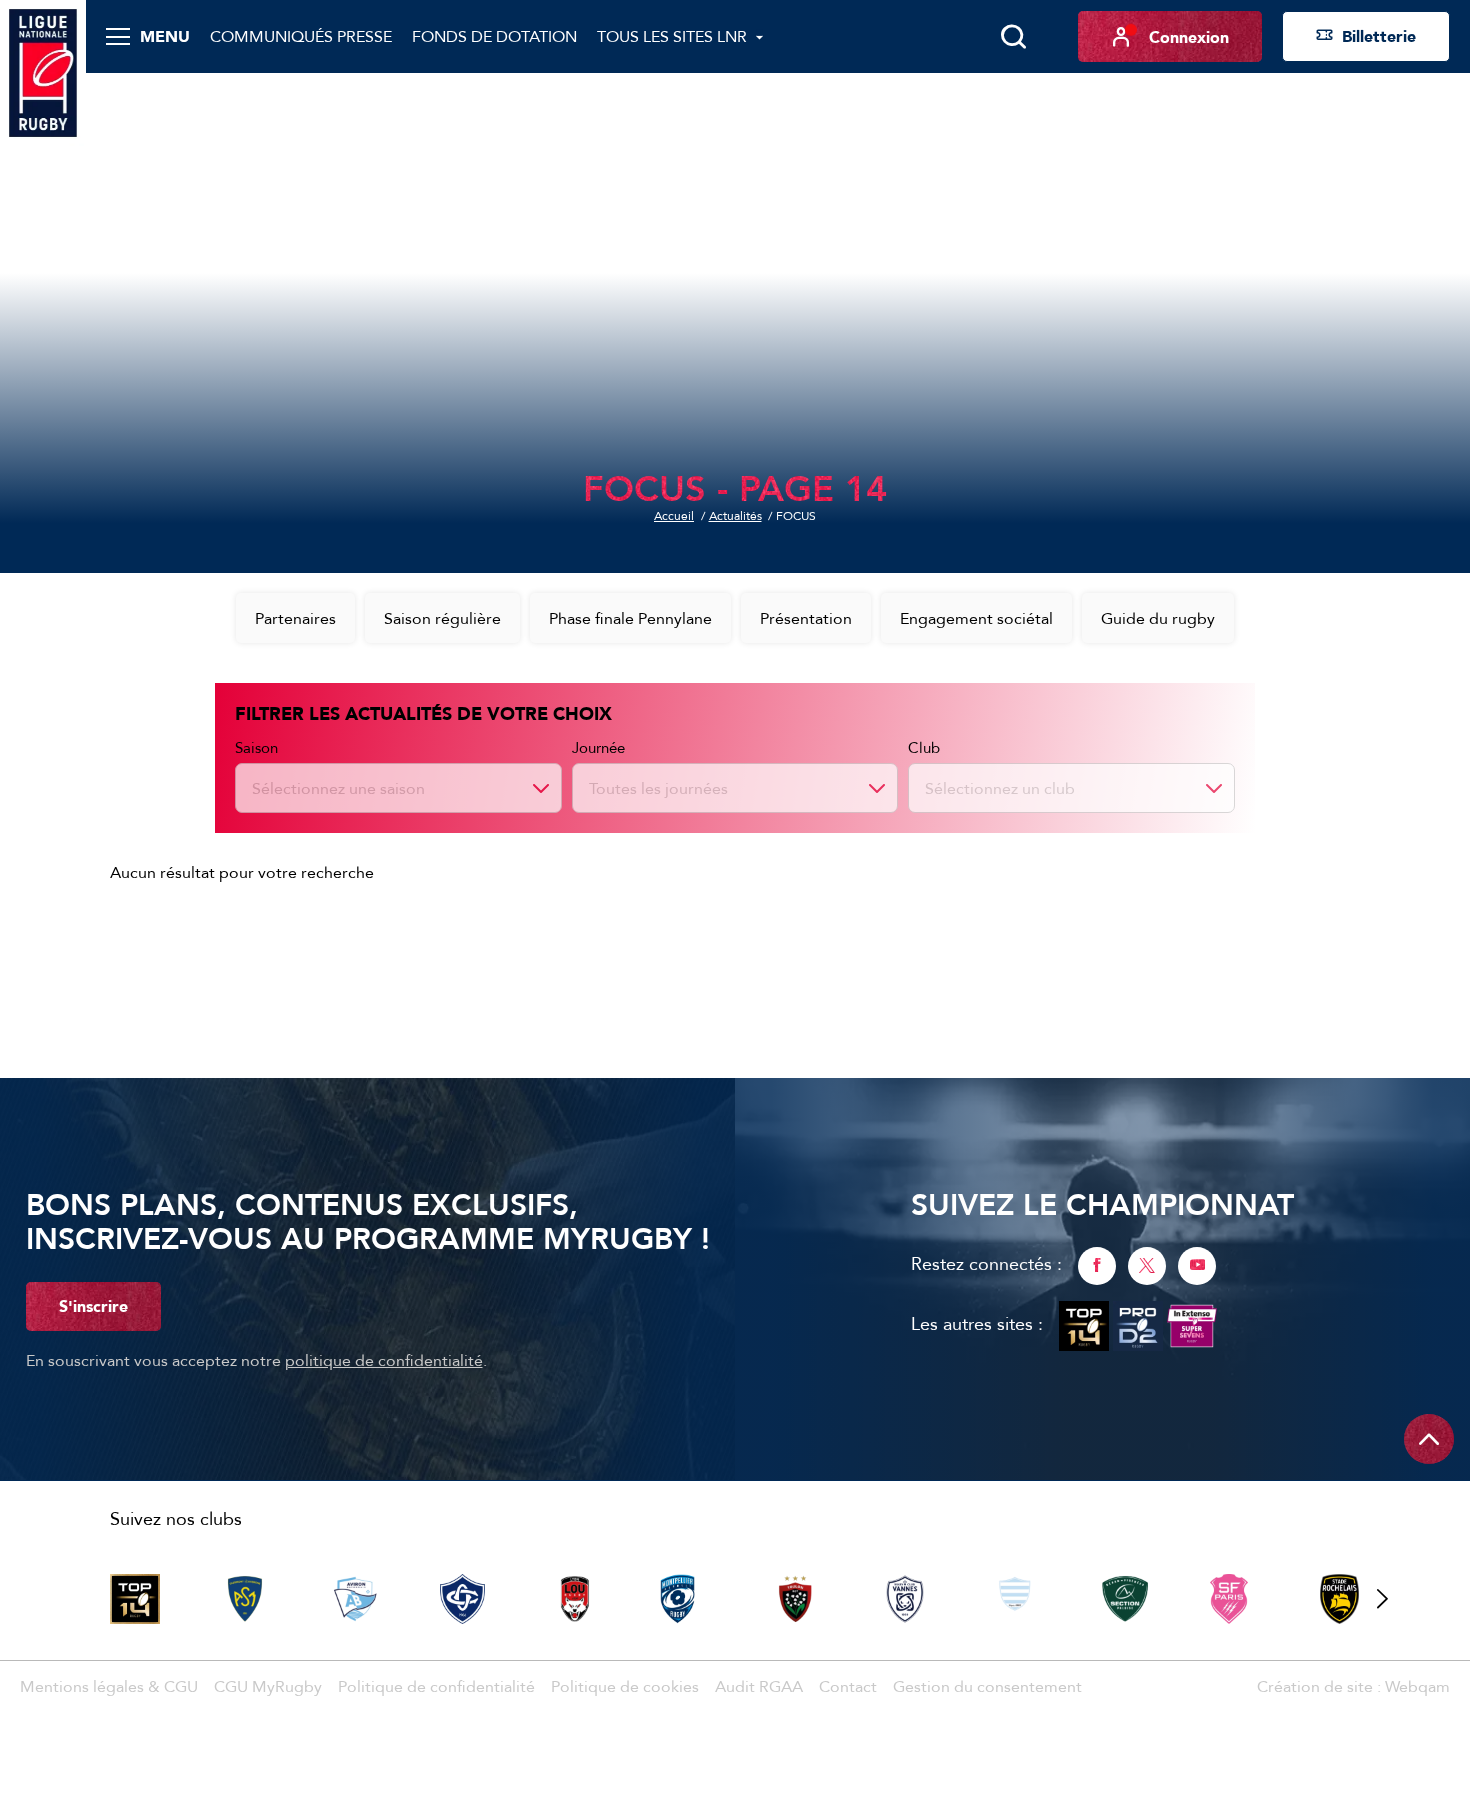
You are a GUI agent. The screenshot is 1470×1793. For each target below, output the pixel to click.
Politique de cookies (625, 1686)
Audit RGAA (759, 1686)
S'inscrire (93, 1306)
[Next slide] (1382, 1599)
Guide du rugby (1158, 618)
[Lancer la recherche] (1013, 37)
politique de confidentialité (384, 1360)
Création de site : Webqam (1353, 1686)
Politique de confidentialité (436, 1686)
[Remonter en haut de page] (1429, 1439)
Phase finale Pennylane (630, 618)
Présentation (806, 618)
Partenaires (295, 618)
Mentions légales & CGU (109, 1686)
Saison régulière (442, 618)
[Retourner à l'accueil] (43, 71)
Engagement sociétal (976, 618)
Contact (848, 1686)
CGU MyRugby (268, 1686)
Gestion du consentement (987, 1686)
